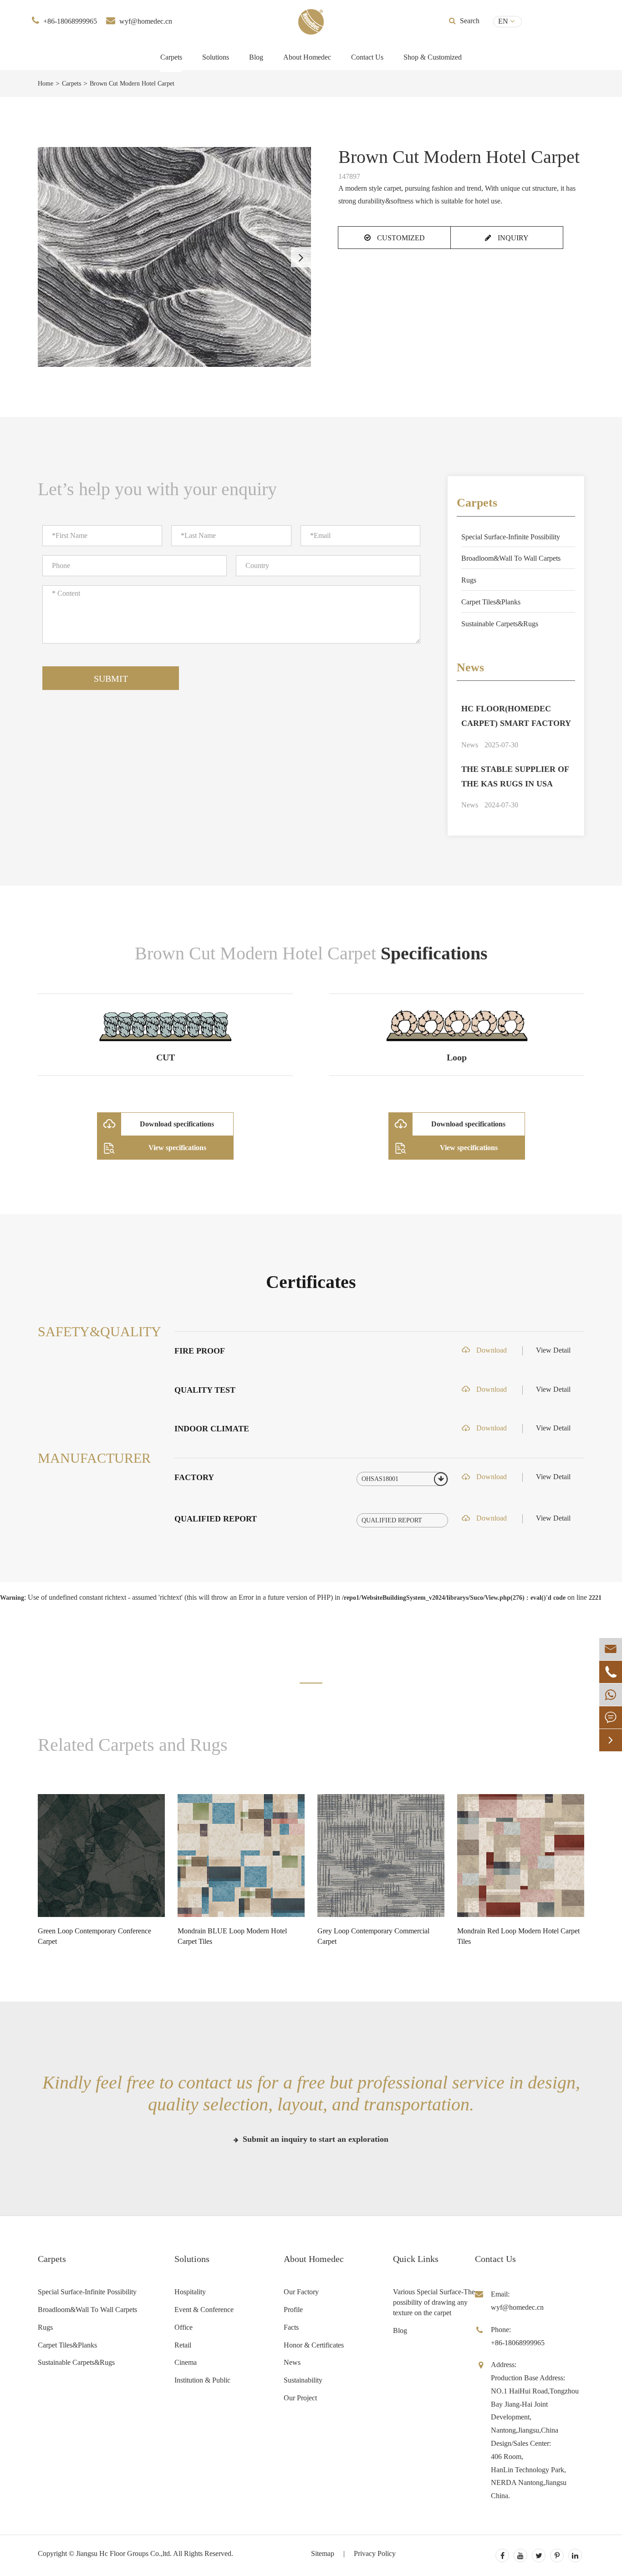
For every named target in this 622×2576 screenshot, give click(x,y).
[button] (301, 257)
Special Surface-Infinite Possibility (511, 537)
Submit (111, 679)
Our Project (300, 2398)
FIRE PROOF (200, 1351)
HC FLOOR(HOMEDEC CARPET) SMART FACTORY (516, 716)
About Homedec (314, 2259)
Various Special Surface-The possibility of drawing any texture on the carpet (434, 2302)
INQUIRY (512, 238)
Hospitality (190, 2292)
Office (184, 2327)
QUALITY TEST (205, 1390)
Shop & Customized (433, 57)
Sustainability (303, 2380)
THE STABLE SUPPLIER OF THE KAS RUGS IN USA (515, 776)
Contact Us (367, 57)
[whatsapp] (611, 1695)
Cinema (186, 2362)
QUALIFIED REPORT (216, 1519)
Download (491, 1350)
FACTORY (194, 1477)
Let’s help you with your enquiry (157, 489)
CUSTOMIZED (400, 238)
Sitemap (323, 2553)
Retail (183, 2345)
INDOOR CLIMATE (212, 1429)
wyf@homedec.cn (146, 21)
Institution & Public (202, 2380)
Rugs (469, 580)
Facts (291, 2327)
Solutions (216, 57)
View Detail (553, 1350)
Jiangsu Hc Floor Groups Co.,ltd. (124, 2553)
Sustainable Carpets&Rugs (500, 624)
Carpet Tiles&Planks (491, 602)
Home (46, 84)
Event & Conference (204, 2310)
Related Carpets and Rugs (133, 1745)
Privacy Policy (375, 2553)
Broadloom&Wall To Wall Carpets (511, 558)
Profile (293, 2310)
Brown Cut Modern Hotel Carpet (132, 84)
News (470, 667)
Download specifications (177, 1124)
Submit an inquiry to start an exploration (314, 2139)
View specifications (177, 1148)
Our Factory (301, 2292)
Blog (256, 57)
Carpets (171, 57)
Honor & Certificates (314, 2345)
